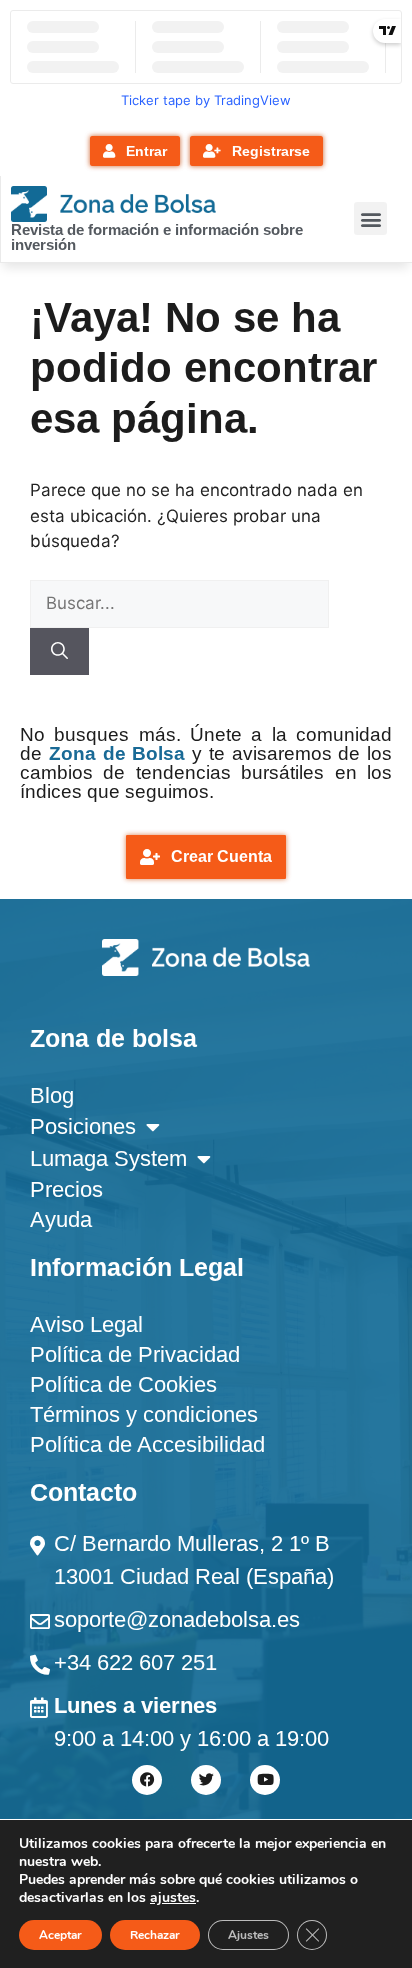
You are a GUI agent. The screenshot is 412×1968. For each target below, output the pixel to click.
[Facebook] (147, 1780)
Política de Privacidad (135, 1354)
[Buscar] (59, 652)
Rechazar (155, 1935)
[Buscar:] (179, 603)
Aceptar (60, 1935)
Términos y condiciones (144, 1414)
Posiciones (83, 1126)
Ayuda (61, 1219)
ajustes (173, 1898)
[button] (370, 218)
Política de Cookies (123, 1384)
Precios (66, 1189)
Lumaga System (108, 1158)
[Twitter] (206, 1780)
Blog (52, 1095)
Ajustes (248, 1935)
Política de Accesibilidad (147, 1444)
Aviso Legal (86, 1324)
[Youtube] (265, 1780)
